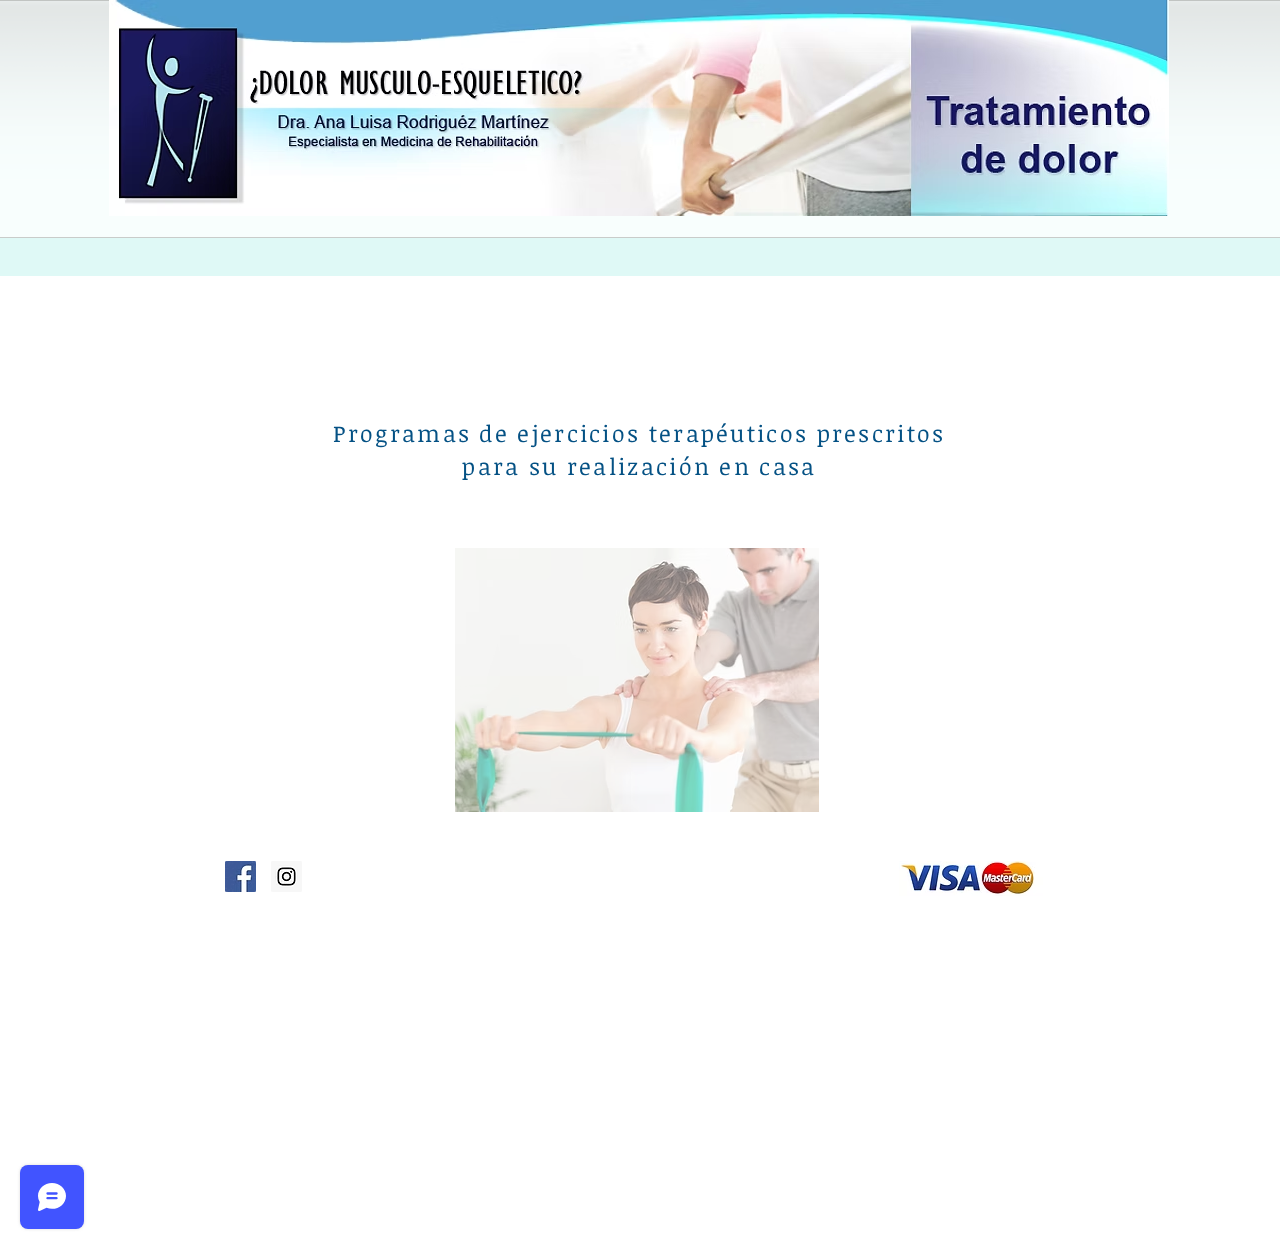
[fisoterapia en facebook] (240, 876)
